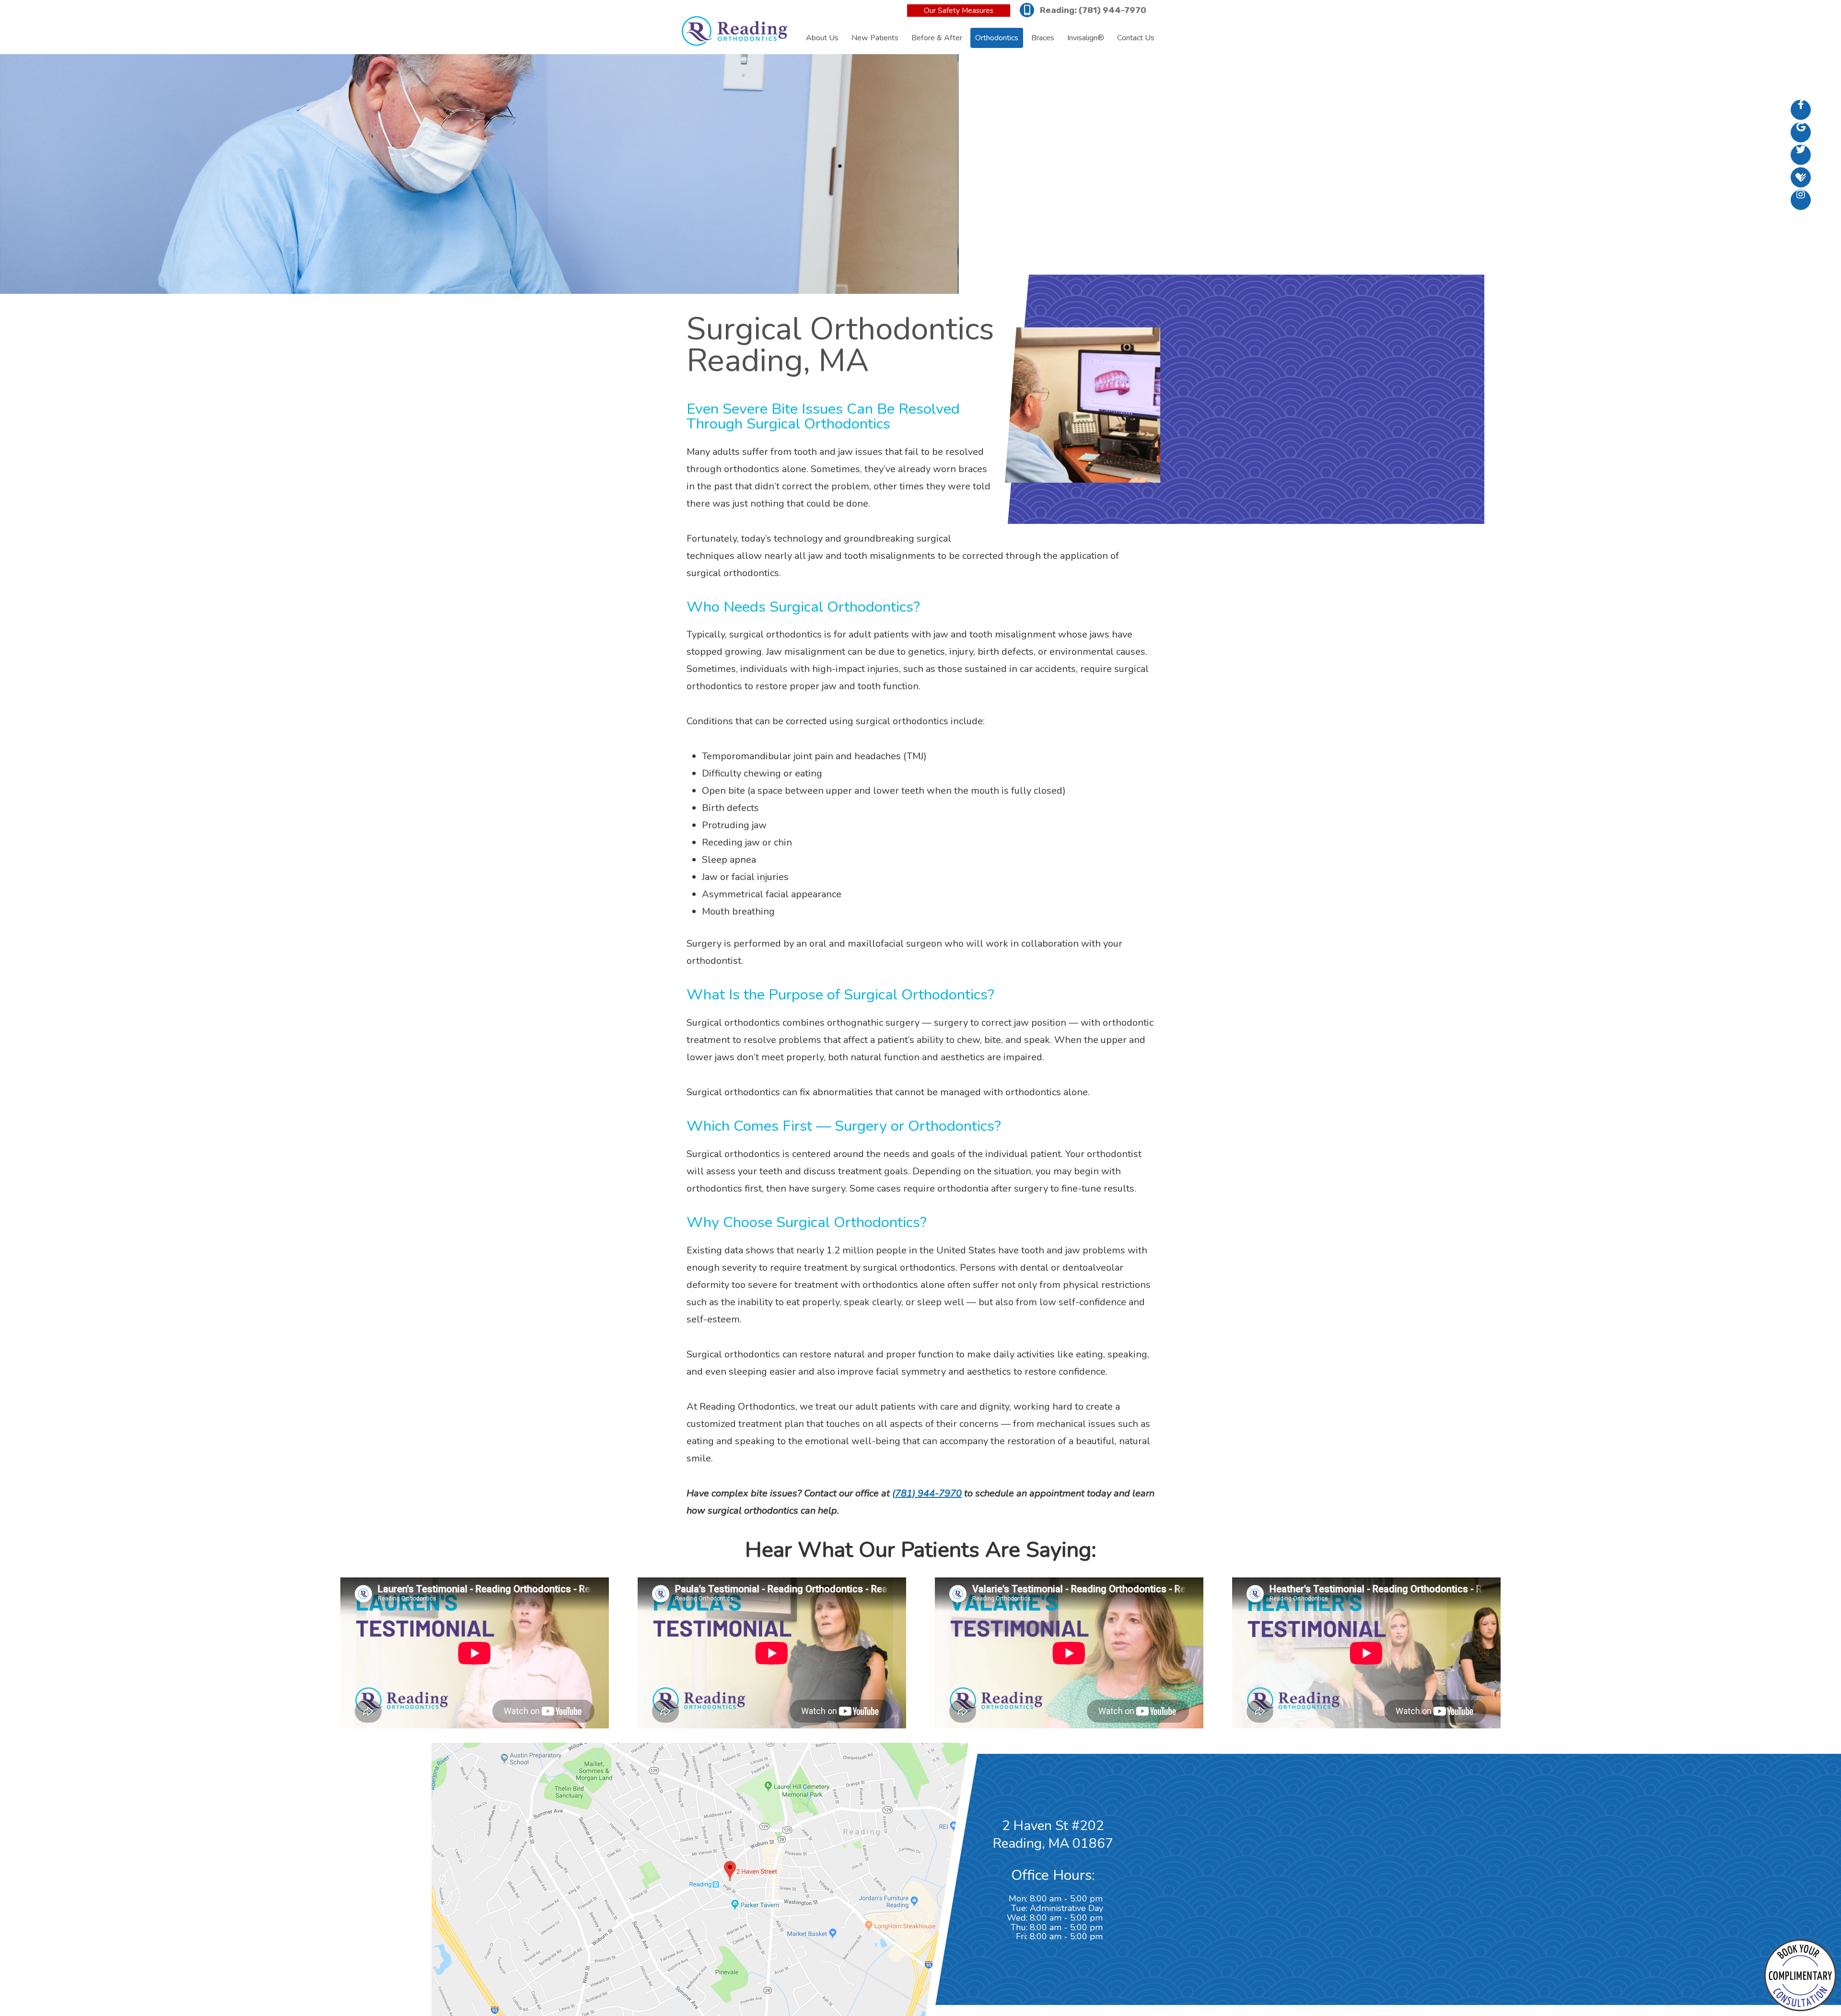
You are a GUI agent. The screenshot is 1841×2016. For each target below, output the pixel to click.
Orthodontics (997, 38)
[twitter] (1801, 155)
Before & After (937, 38)
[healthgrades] (1801, 177)
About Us (822, 38)
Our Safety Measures (959, 11)
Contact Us (1136, 38)
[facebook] (1801, 110)
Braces (1043, 38)
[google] (1801, 132)
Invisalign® (1086, 38)
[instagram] (1801, 200)
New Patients (875, 38)
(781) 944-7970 (1113, 10)
